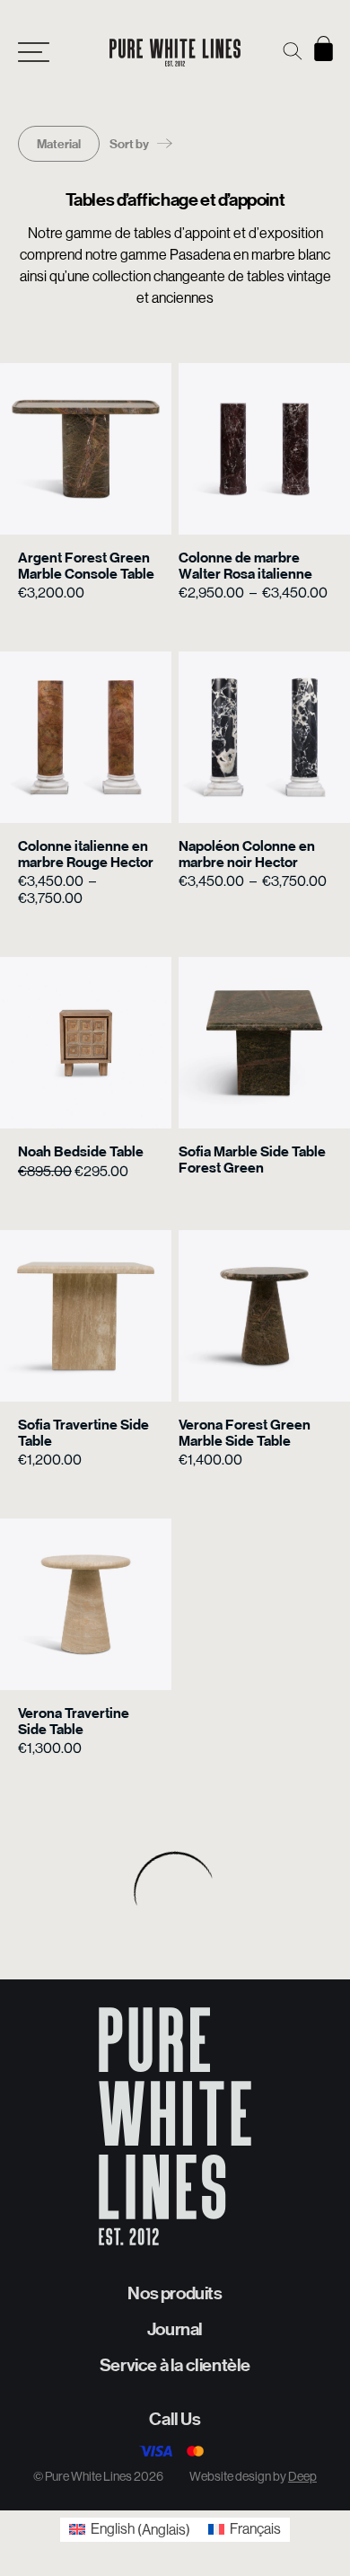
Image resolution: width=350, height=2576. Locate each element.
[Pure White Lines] (175, 52)
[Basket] (324, 49)
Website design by (253, 2476)
